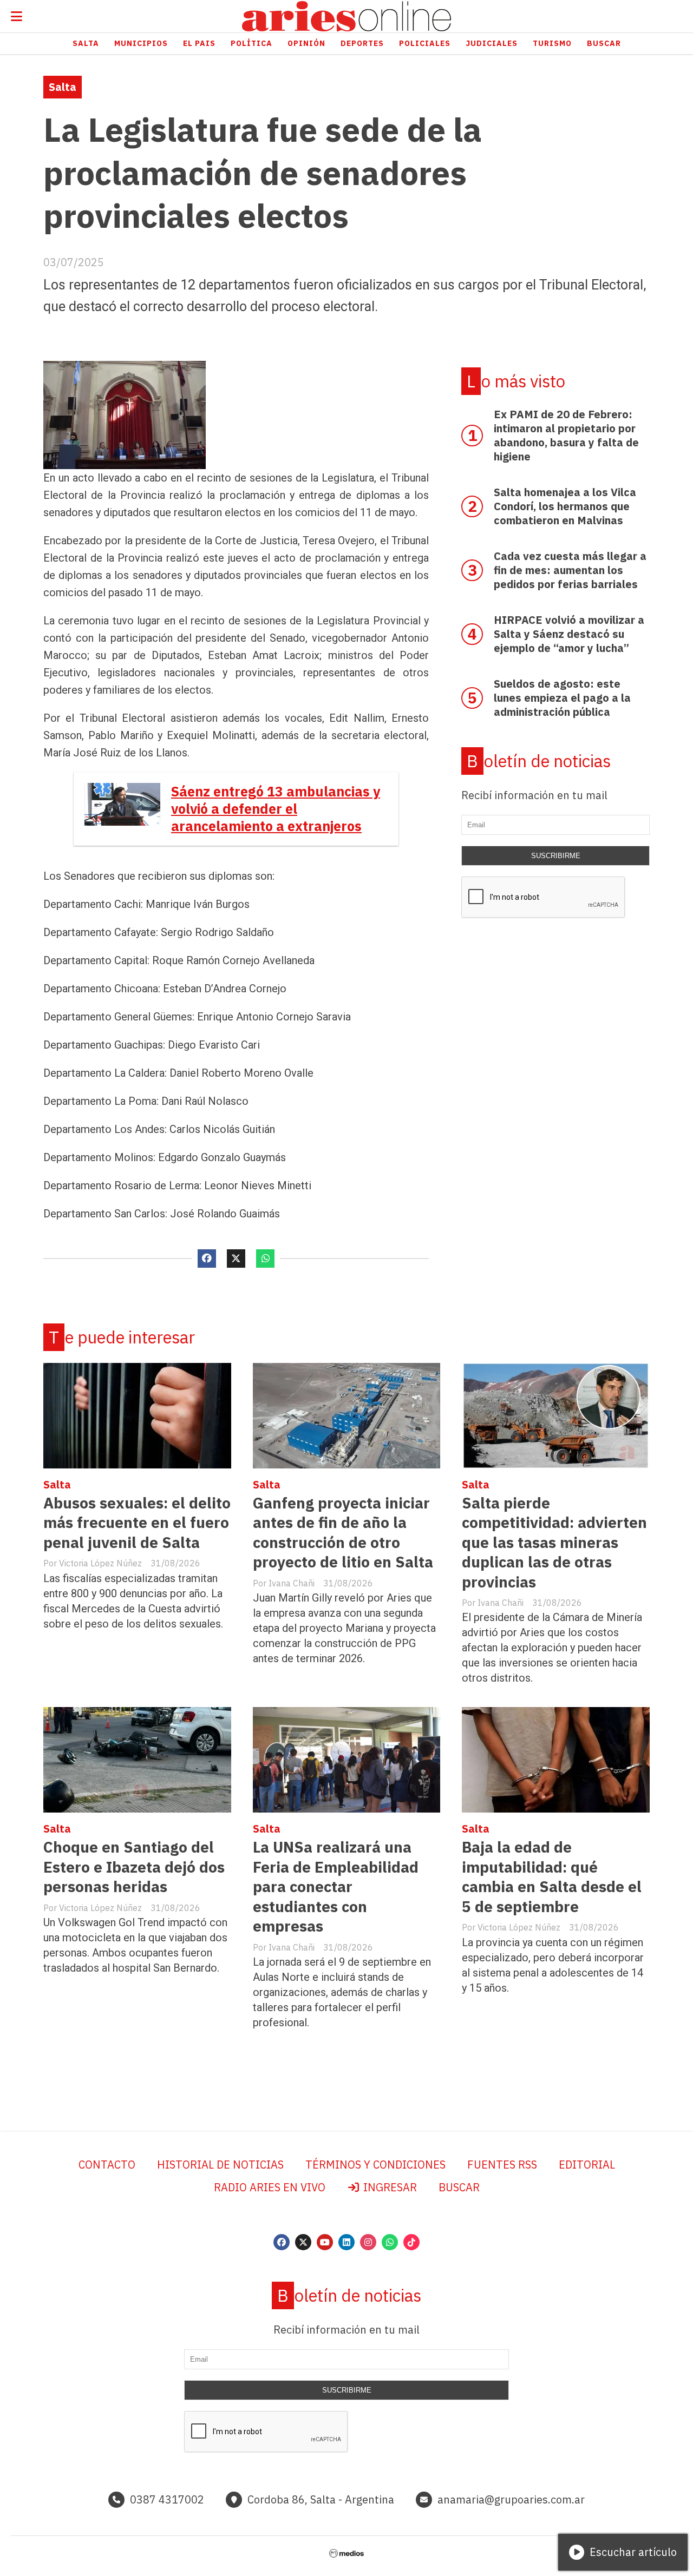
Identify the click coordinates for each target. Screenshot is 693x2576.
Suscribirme (556, 856)
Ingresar (389, 2187)
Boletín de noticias (539, 761)
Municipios (141, 43)
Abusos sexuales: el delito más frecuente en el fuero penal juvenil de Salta (137, 1523)
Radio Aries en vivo (270, 2187)
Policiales (425, 43)
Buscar (604, 43)
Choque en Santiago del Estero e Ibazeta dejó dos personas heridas (134, 1867)
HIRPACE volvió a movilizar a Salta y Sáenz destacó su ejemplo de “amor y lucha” (569, 634)
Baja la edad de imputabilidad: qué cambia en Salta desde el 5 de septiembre (552, 1876)
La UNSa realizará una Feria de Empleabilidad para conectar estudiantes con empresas (336, 1886)
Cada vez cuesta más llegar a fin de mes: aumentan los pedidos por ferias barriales (570, 570)
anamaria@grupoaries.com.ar (511, 2499)
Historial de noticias (220, 2165)
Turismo (552, 43)
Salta (86, 43)
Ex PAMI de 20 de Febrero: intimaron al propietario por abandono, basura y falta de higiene (566, 435)
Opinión (306, 43)
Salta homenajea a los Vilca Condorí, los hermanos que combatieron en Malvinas (565, 506)
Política (251, 43)
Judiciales (492, 43)
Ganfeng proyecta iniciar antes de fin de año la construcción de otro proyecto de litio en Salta (343, 1532)
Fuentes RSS (502, 2165)
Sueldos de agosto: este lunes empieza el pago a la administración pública (562, 698)
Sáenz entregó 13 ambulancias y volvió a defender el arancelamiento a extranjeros (276, 809)
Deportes (362, 43)
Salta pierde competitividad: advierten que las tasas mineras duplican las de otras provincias (554, 1542)
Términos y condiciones (375, 2165)
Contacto (107, 2165)
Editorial (587, 2165)
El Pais (199, 43)
